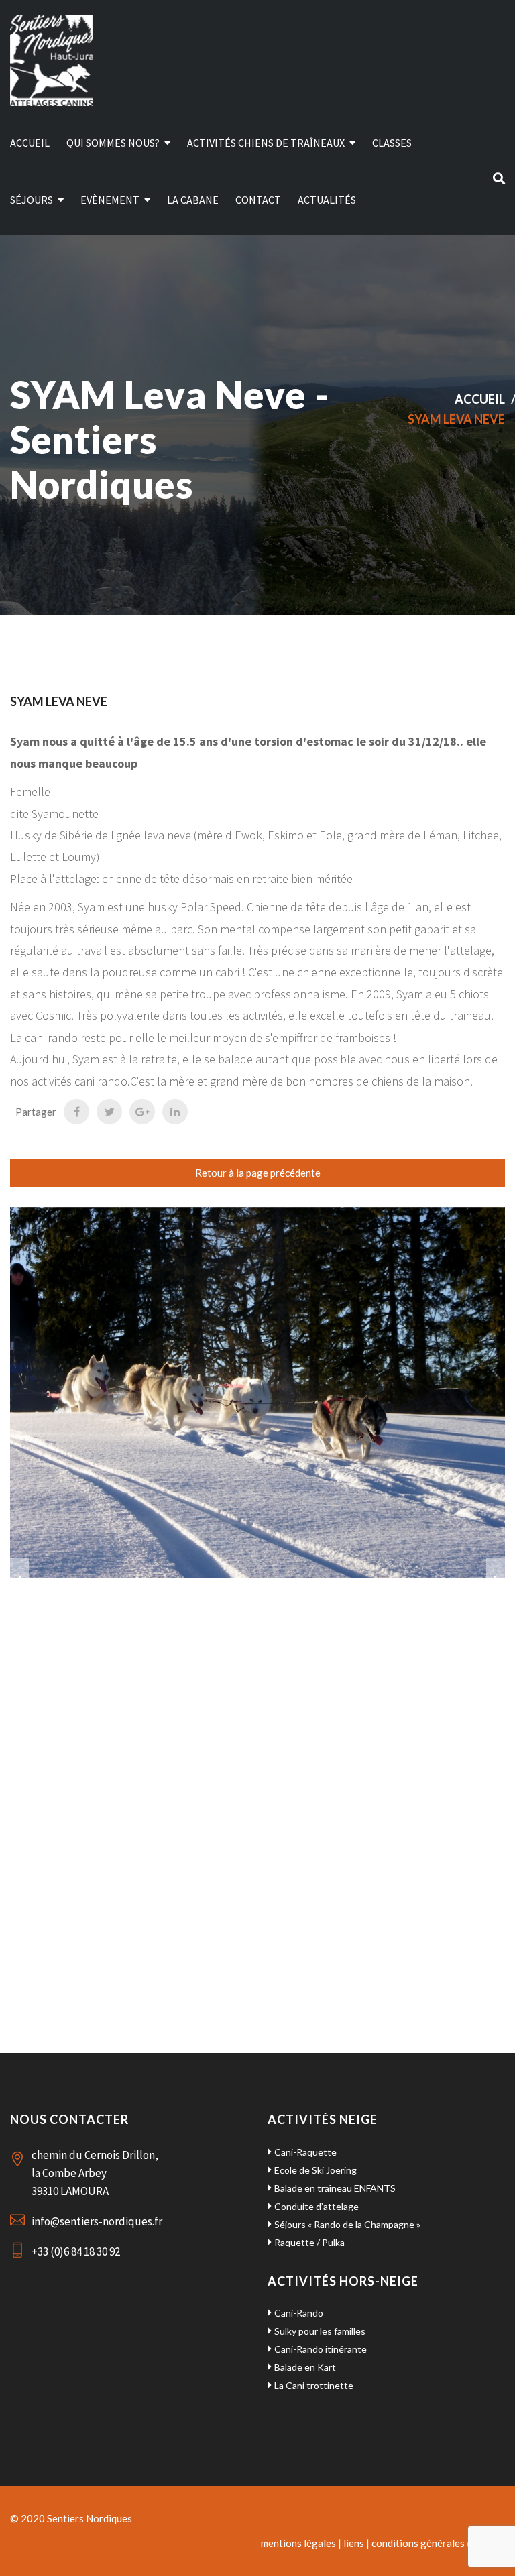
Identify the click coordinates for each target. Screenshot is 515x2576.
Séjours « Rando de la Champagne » (347, 2224)
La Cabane (193, 200)
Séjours (32, 200)
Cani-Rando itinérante (321, 2349)
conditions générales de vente (438, 2543)
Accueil (30, 143)
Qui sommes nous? (113, 143)
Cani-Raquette (305, 2152)
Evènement (110, 200)
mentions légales (298, 2543)
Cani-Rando (299, 2313)
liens (354, 2543)
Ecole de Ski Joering (316, 2170)
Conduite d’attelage (317, 2206)
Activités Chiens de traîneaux (266, 143)
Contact (258, 200)
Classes (392, 143)
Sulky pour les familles (320, 2331)
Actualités (327, 200)
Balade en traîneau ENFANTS (335, 2188)
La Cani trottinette (314, 2385)
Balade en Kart (305, 2367)
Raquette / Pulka (309, 2242)
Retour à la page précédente (258, 1173)
